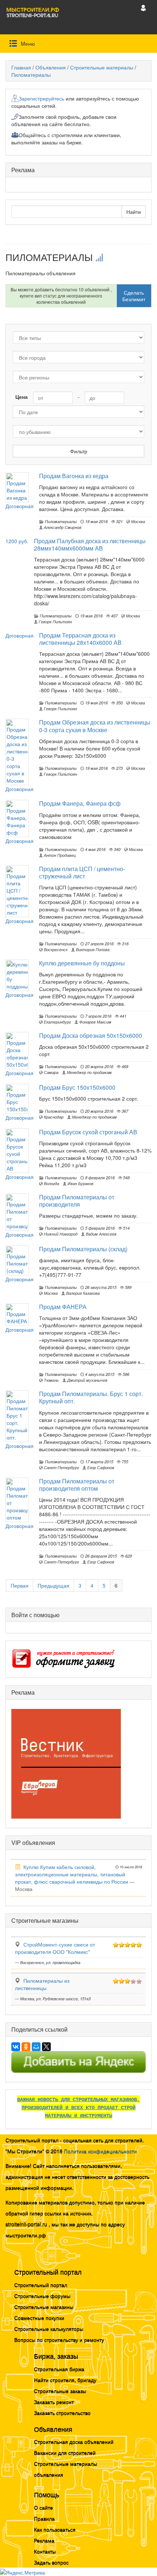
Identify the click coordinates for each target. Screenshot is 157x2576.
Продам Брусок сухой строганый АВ (88, 1132)
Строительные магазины (44, 2307)
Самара (51, 1072)
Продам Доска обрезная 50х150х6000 (91, 1035)
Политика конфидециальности (100, 2151)
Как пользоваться (55, 2529)
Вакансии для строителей (65, 2452)
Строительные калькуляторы (49, 2329)
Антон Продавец (59, 855)
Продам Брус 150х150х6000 (77, 1087)
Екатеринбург (57, 1022)
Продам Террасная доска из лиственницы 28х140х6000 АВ (80, 639)
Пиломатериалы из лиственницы (42, 1984)
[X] (46, 2047)
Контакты (45, 2551)
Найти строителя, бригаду (65, 2380)
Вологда (51, 1183)
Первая (20, 1585)
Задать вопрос (51, 2562)
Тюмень (51, 1380)
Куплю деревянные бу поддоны (82, 963)
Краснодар (53, 1117)
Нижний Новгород (60, 1234)
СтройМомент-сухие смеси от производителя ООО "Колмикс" (55, 1948)
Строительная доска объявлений (74, 2441)
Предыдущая (53, 1585)
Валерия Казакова (82, 1293)
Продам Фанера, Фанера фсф (80, 803)
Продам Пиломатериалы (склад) (83, 1249)
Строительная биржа (59, 2369)
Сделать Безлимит (134, 296)
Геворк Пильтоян (55, 621)
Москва (137, 521)
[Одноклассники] (26, 2047)
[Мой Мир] (36, 2047)
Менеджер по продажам (89, 1072)
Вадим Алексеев (101, 1234)
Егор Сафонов (100, 1467)
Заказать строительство (62, 2413)
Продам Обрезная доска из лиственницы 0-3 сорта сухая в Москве (95, 726)
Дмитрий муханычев (87, 1380)
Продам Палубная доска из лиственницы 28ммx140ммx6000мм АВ (90, 544)
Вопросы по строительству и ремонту (59, 2339)
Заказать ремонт (54, 2402)
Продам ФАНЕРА (63, 1307)
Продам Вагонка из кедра (74, 476)
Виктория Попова (92, 949)
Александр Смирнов (62, 527)
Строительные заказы (60, 2391)
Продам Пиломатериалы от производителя (77, 1201)
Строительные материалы (102, 67)
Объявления (51, 67)
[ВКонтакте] (16, 2047)
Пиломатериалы (31, 75)
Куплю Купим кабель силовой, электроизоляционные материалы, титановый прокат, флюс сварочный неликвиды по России (72, 1874)
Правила (44, 2518)
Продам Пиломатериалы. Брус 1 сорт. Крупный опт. (91, 1397)
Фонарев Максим (95, 1022)
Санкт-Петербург (61, 1467)
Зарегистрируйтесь (41, 98)
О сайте (43, 2507)
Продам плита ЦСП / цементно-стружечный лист (82, 872)
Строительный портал (41, 2285)
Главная (21, 67)
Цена (22, 397)
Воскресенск (55, 949)
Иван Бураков (80, 1183)
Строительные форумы (42, 2296)
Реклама (44, 2540)
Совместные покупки (39, 2318)
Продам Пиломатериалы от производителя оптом (77, 1485)
